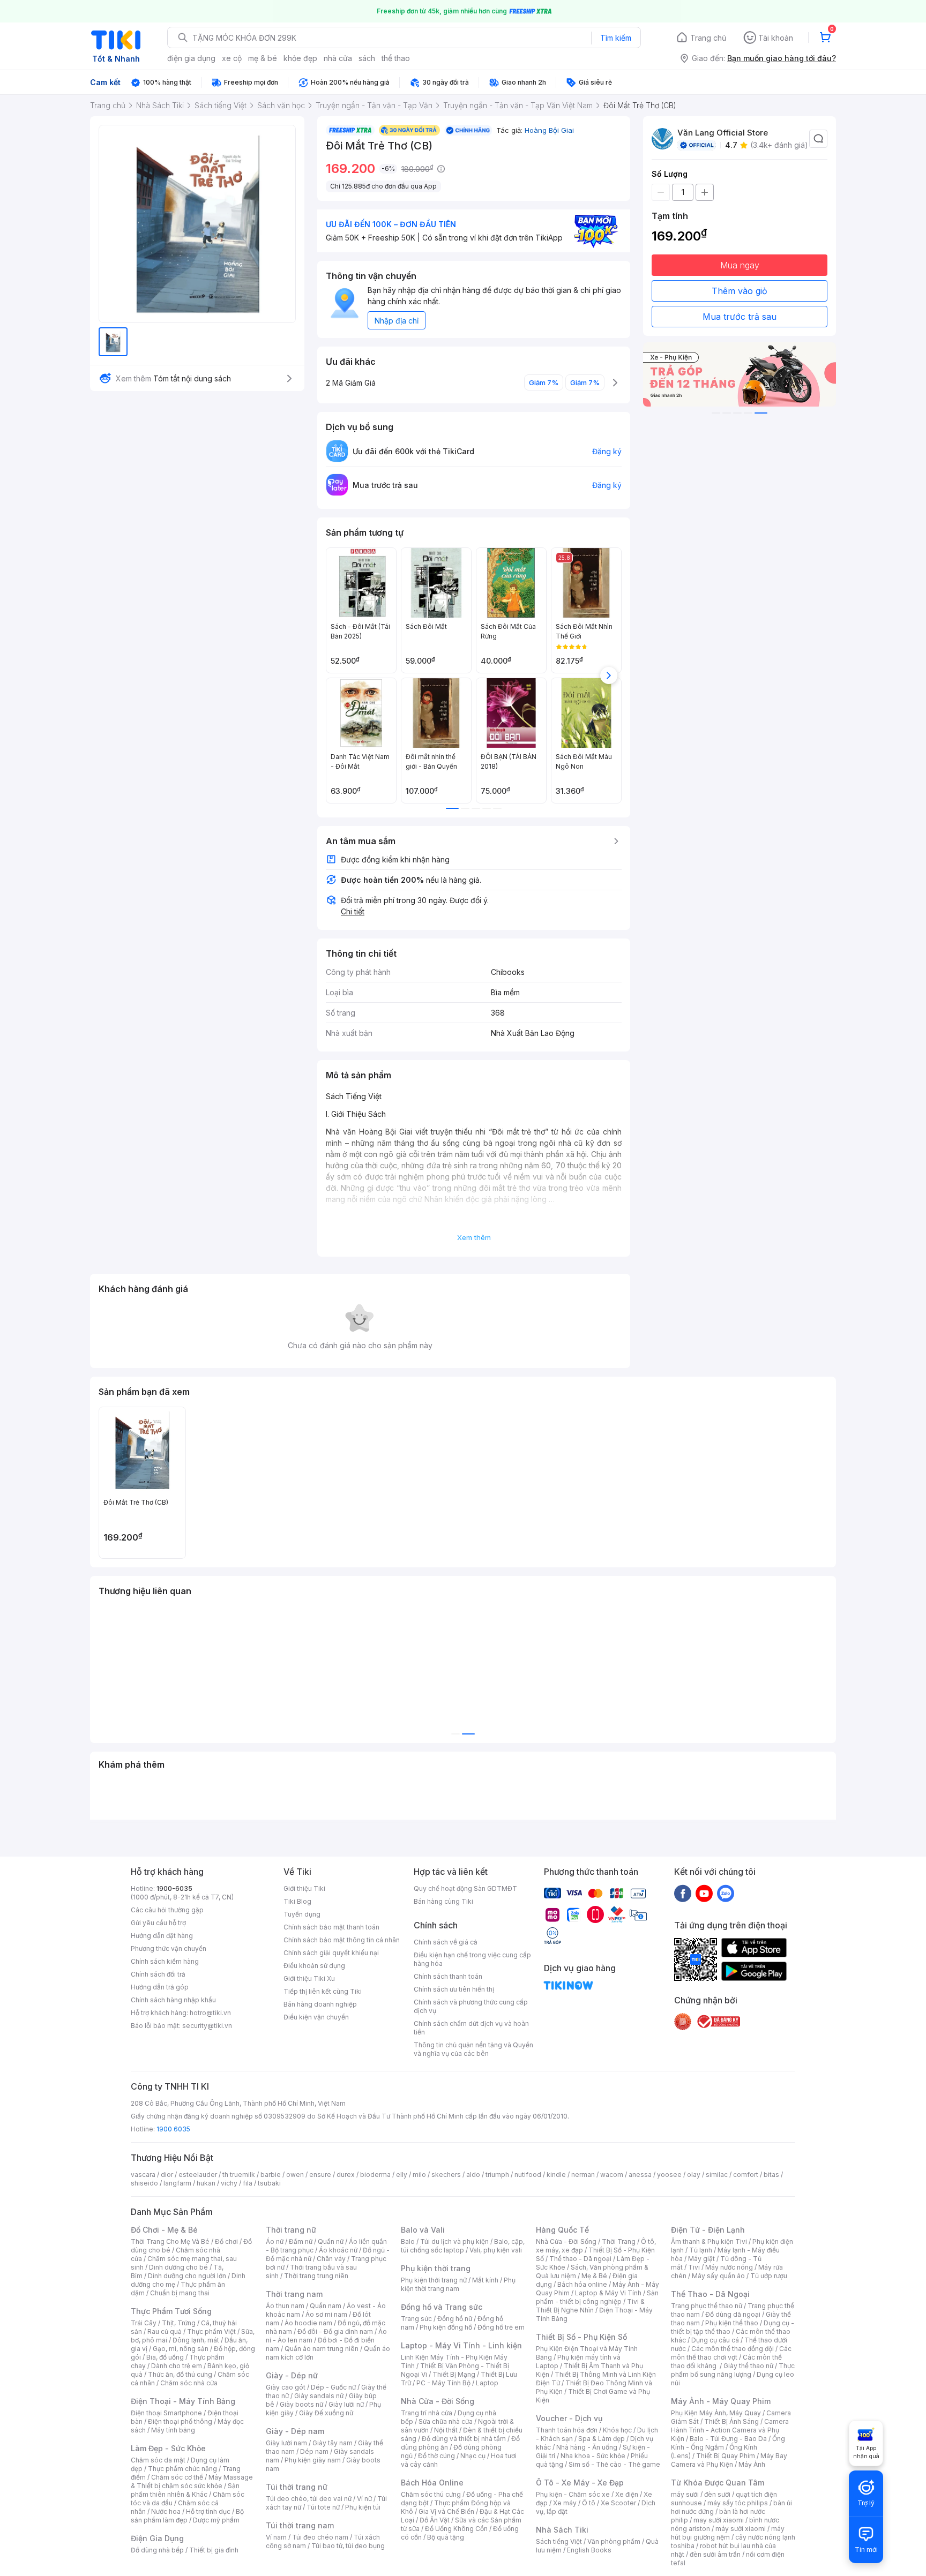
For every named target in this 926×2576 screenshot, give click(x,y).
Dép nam (314, 2451)
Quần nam (326, 2306)
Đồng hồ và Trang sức (442, 2307)
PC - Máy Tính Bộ (443, 2383)
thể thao (396, 58)
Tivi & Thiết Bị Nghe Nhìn (590, 2306)
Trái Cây (144, 2323)
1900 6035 (173, 2129)
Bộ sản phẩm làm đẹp (187, 2516)
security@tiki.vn (207, 2026)
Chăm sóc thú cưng (431, 2494)
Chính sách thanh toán (448, 1976)
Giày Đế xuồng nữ (326, 2413)
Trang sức (416, 2319)
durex (346, 2175)
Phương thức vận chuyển (169, 1948)
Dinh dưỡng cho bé (178, 2267)
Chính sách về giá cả (446, 1942)
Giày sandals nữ (319, 2396)
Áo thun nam (285, 2306)
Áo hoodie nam (308, 2323)
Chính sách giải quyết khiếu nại (331, 1953)
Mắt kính (485, 2280)
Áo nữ (275, 2241)
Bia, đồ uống (165, 2357)
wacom (612, 2175)
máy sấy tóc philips (738, 2503)
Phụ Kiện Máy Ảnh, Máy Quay (716, 2413)
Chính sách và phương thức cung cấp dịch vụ (471, 2006)
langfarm (177, 2183)
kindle (556, 2175)
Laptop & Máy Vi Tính (608, 2293)
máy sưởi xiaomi (741, 2529)
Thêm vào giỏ (740, 291)
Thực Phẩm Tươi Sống (171, 2311)
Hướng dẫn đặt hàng (162, 1936)
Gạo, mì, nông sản (181, 2349)
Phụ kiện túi (363, 2507)
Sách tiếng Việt (559, 2541)
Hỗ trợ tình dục (208, 2511)
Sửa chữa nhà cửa (446, 2421)
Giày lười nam (286, 2443)
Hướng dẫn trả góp (160, 1987)
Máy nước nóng (729, 2267)
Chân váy (331, 2259)
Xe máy (565, 2503)
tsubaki (269, 2183)
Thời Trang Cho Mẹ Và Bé (170, 2241)
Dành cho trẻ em (177, 2366)
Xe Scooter (618, 2503)
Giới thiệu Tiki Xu (309, 1978)
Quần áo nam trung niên (322, 2349)
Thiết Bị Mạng (454, 2374)
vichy (229, 2183)
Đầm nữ (301, 2241)
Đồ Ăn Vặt (435, 2520)
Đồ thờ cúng (436, 2456)
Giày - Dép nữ (292, 2375)
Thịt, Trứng (179, 2323)
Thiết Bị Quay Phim (726, 2456)
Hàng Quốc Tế (562, 2230)
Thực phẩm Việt (211, 2331)
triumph (497, 2175)
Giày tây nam (333, 2443)
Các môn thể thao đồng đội (733, 2349)
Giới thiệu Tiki (304, 1888)
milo (419, 2175)
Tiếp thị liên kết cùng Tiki (323, 1991)
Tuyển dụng (302, 1914)
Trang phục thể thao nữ (707, 2306)
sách (367, 58)
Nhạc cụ (473, 2456)
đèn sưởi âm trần (715, 2554)
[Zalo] (726, 1893)
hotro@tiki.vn (210, 2013)
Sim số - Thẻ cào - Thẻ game (614, 2464)
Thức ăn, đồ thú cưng (180, 2374)
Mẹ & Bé (594, 2276)
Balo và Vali (423, 2230)
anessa (640, 2175)
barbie (271, 2175)
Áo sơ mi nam (326, 2314)
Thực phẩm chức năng (182, 2469)
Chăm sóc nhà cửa (189, 2383)
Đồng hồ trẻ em (501, 2327)
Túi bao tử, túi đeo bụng (348, 2546)
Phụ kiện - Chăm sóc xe (573, 2494)
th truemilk (239, 2175)
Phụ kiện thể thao (732, 2323)
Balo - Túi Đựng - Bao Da (728, 2439)
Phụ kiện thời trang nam (458, 2284)
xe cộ (232, 58)
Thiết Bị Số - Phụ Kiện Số (581, 2337)
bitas (771, 2175)
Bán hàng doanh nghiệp (320, 2004)
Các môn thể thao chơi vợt (731, 2353)
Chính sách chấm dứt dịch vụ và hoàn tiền (471, 2028)
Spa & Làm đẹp (602, 2439)
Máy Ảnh (752, 2464)
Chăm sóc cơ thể (177, 2477)
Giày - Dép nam (295, 2431)
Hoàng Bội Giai (549, 130)
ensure (320, 2175)
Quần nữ (331, 2241)
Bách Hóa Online (432, 2483)
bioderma (375, 2175)
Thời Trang (619, 2241)
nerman (583, 2175)
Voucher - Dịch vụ (569, 2418)
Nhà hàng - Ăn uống (587, 2447)
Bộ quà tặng (446, 2537)
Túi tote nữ (323, 2507)
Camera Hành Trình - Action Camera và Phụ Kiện (730, 2430)
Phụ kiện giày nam (313, 2460)
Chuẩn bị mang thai (180, 2293)
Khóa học (617, 2430)
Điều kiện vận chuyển (316, 2017)
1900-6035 (174, 1888)
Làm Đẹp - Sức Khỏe (168, 2448)
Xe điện (627, 2494)
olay (694, 2175)
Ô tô (589, 2503)
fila (248, 2183)
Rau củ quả (165, 2331)
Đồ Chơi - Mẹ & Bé (164, 2230)
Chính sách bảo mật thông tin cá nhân (342, 1940)
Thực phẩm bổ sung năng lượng (733, 2370)
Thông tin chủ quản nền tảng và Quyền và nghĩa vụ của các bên (473, 2049)
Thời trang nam (294, 2294)
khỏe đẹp (300, 58)
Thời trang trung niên (316, 2276)
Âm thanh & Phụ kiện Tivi (709, 2241)
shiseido (144, 2183)
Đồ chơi (226, 2241)
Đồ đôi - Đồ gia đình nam (335, 2331)
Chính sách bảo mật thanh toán (331, 1927)
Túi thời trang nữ (297, 2487)
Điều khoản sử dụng (314, 1966)
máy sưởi (685, 2494)
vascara (143, 2175)
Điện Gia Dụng (157, 2538)
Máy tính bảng (173, 2430)
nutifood (528, 2175)
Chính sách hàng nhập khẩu (173, 2000)
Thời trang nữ (291, 2230)
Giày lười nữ (346, 2404)
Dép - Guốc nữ (333, 2387)
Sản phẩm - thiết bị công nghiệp (597, 2297)
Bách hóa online (582, 2284)
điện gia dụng (191, 58)
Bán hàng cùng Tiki (443, 1901)
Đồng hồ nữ (455, 2319)
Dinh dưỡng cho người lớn (187, 2276)
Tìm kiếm (616, 38)
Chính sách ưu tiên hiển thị (454, 1989)
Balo (408, 2241)
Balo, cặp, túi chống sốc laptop (463, 2246)
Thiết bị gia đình (214, 2550)
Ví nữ (364, 2499)
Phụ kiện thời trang (436, 2268)
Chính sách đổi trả (158, 1974)
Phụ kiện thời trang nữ (434, 2280)
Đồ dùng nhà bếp (157, 2550)
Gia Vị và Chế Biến (446, 2511)
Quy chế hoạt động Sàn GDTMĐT (465, 1888)
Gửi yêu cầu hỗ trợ (158, 1923)
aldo (473, 2175)
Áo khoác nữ (338, 2250)
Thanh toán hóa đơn (567, 2430)
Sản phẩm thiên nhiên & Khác (185, 2490)
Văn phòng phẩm (614, 2541)
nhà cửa (338, 58)
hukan (206, 2183)
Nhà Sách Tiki (562, 2530)
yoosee (669, 2175)
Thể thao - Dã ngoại (580, 2259)
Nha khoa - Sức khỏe (593, 2456)
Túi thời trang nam (300, 2525)
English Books (589, 2550)
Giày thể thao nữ (748, 2366)
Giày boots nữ (301, 2404)
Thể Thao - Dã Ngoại (710, 2294)
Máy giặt (701, 2259)
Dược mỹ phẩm (216, 2520)
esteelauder (198, 2175)
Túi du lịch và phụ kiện (454, 2241)
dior (167, 2175)
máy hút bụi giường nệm (728, 2533)
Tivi (694, 2267)
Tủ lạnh (701, 2250)
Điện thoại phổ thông (180, 2421)
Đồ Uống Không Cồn (456, 2529)
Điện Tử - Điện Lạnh (708, 2230)
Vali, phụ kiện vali (496, 2250)
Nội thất (446, 2430)
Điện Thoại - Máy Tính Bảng (183, 2401)
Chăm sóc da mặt (158, 2460)
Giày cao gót (286, 2387)
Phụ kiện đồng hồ (446, 2327)
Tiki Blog (297, 1901)
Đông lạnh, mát (196, 2340)
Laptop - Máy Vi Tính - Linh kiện (461, 2345)
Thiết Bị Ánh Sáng (731, 2421)
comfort (746, 2175)
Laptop (487, 2383)
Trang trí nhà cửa (427, 2413)
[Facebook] (683, 1893)
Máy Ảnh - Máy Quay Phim (721, 2401)
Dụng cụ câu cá (715, 2340)
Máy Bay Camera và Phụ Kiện (729, 2460)
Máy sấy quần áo (718, 2276)
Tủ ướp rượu (769, 2276)
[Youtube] (704, 1893)
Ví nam (276, 2537)
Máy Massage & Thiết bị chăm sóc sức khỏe (192, 2481)
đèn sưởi (717, 2494)
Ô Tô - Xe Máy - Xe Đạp (580, 2483)
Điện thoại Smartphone (166, 2413)
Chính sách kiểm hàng (165, 1961)
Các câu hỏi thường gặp (167, 1910)
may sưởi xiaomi (719, 2520)
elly (402, 2175)
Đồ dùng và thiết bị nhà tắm (464, 2439)
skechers (446, 2175)
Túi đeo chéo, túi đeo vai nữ (309, 2499)
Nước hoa (166, 2511)
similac (717, 2175)
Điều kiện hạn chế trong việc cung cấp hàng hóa (472, 1959)
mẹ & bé (263, 58)
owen (295, 2175)
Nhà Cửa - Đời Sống (438, 2401)
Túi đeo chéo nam (320, 2537)
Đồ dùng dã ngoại (733, 2314)
